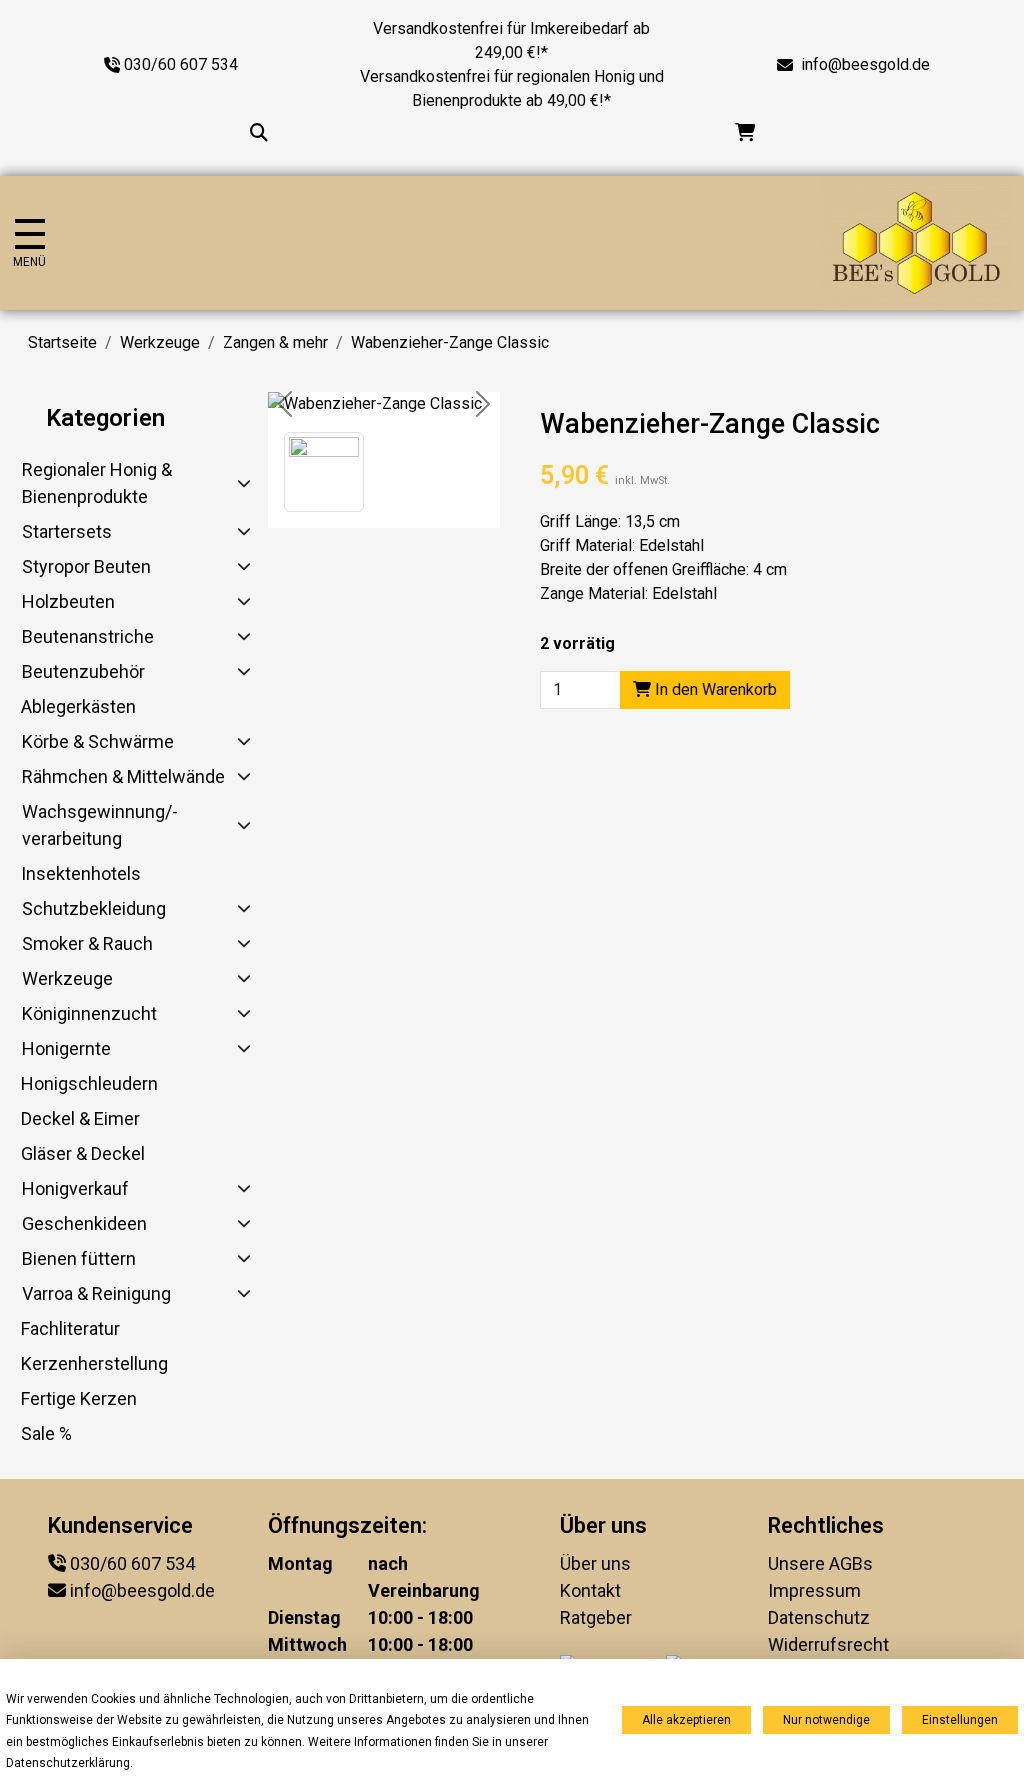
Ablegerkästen (78, 706)
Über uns (595, 1563)
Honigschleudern (89, 1083)
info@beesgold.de (865, 64)
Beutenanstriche (88, 636)
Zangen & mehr (275, 342)
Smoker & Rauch (87, 943)
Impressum (814, 1590)
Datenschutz (819, 1617)
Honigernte (66, 1048)
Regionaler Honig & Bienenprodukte (97, 483)
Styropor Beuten (86, 566)
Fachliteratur (70, 1328)
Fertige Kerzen (79, 1398)
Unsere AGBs (820, 1563)
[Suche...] (259, 132)
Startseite (62, 342)
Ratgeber (596, 1617)
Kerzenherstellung (94, 1363)
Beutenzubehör (83, 671)
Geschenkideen (84, 1223)
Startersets (67, 531)
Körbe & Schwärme (98, 741)
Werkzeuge (160, 342)
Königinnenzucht (89, 1013)
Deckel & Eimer (80, 1118)
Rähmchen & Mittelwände (123, 776)
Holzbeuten (68, 601)
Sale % (46, 1433)
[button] (324, 472)
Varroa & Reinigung (96, 1293)
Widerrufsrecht (828, 1644)
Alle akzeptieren (686, 1720)
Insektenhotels (81, 873)
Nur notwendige (826, 1720)
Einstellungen (960, 1720)
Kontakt (590, 1590)
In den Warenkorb (714, 689)
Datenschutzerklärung (68, 1763)
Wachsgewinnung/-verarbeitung (100, 825)
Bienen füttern (79, 1258)
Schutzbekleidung (94, 908)
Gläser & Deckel (83, 1153)
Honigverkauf (75, 1188)
